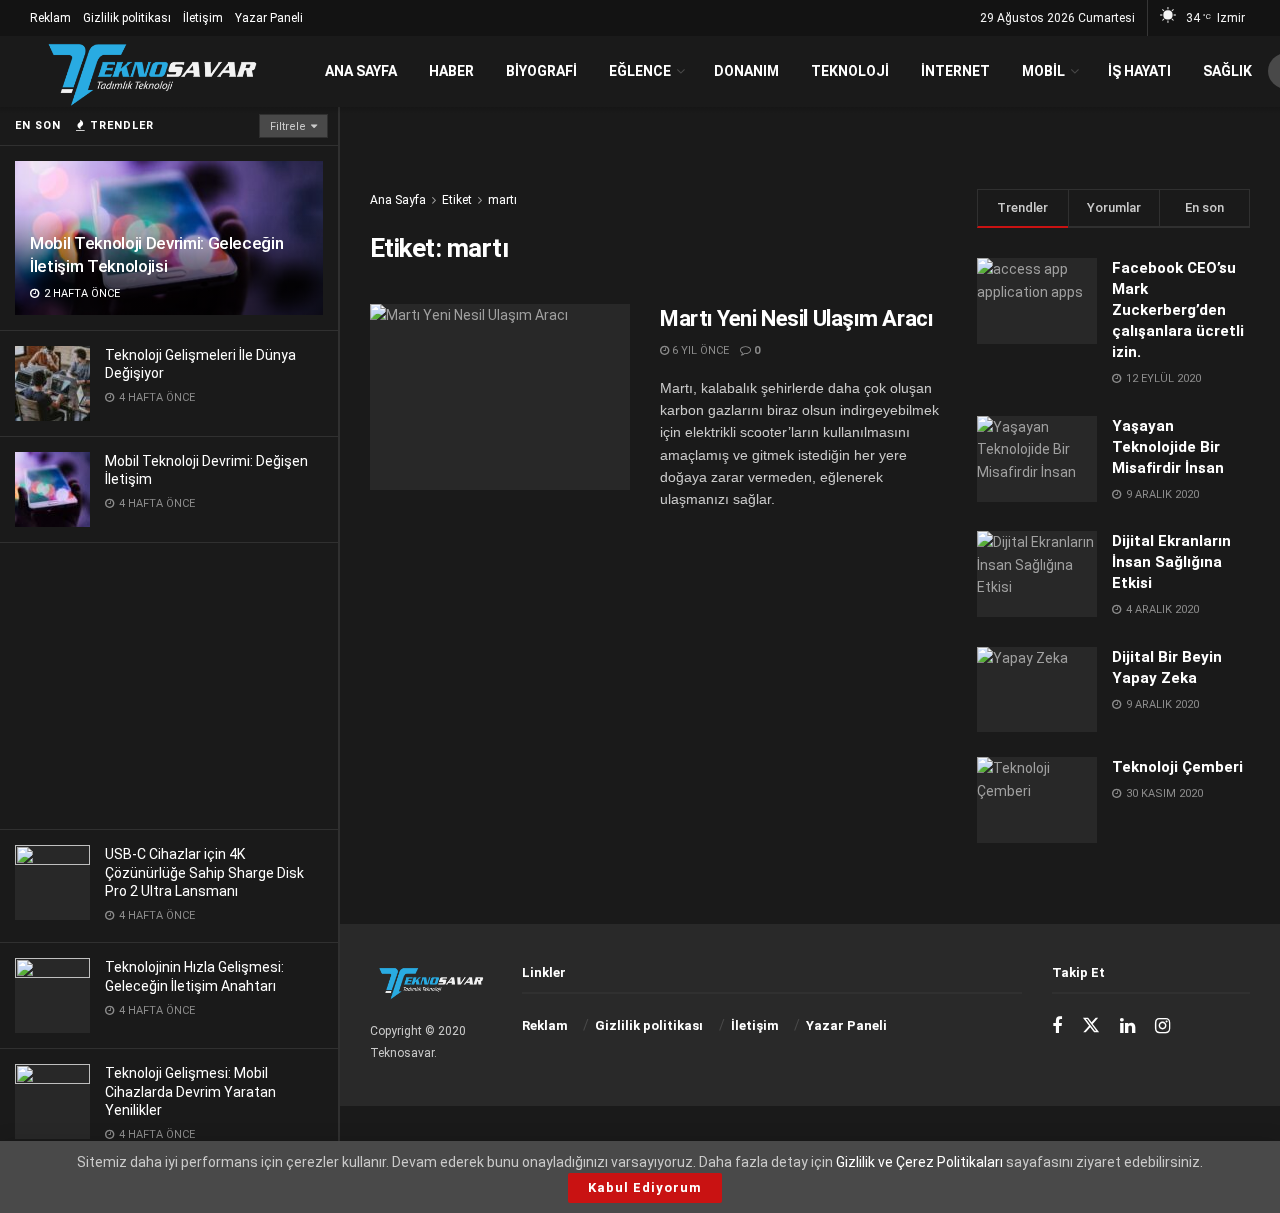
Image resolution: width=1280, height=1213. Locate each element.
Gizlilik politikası (127, 18)
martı (502, 200)
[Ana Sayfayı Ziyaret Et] (152, 71)
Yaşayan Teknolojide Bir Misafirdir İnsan (1168, 447)
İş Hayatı (1139, 71)
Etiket (457, 200)
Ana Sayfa (361, 71)
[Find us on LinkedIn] (1127, 1026)
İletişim (203, 18)
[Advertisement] (169, 683)
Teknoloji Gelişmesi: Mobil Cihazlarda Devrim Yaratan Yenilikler (190, 1091)
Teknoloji (850, 71)
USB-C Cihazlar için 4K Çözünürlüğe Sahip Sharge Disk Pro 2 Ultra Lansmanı (204, 872)
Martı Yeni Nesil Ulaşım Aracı (796, 318)
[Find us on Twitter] (1091, 1026)
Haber (451, 71)
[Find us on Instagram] (1162, 1026)
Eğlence (640, 71)
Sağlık (1227, 71)
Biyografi (541, 71)
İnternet (955, 71)
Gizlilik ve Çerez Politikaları (919, 1162)
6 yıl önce (699, 350)
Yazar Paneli (269, 18)
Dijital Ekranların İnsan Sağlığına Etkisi (1171, 562)
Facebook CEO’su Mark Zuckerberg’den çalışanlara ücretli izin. (1178, 310)
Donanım (746, 71)
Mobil (1043, 71)
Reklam (50, 18)
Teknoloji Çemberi (1177, 767)
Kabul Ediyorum (645, 1187)
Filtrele (288, 126)
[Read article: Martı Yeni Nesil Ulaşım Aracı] (500, 397)
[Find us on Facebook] (1057, 1026)
